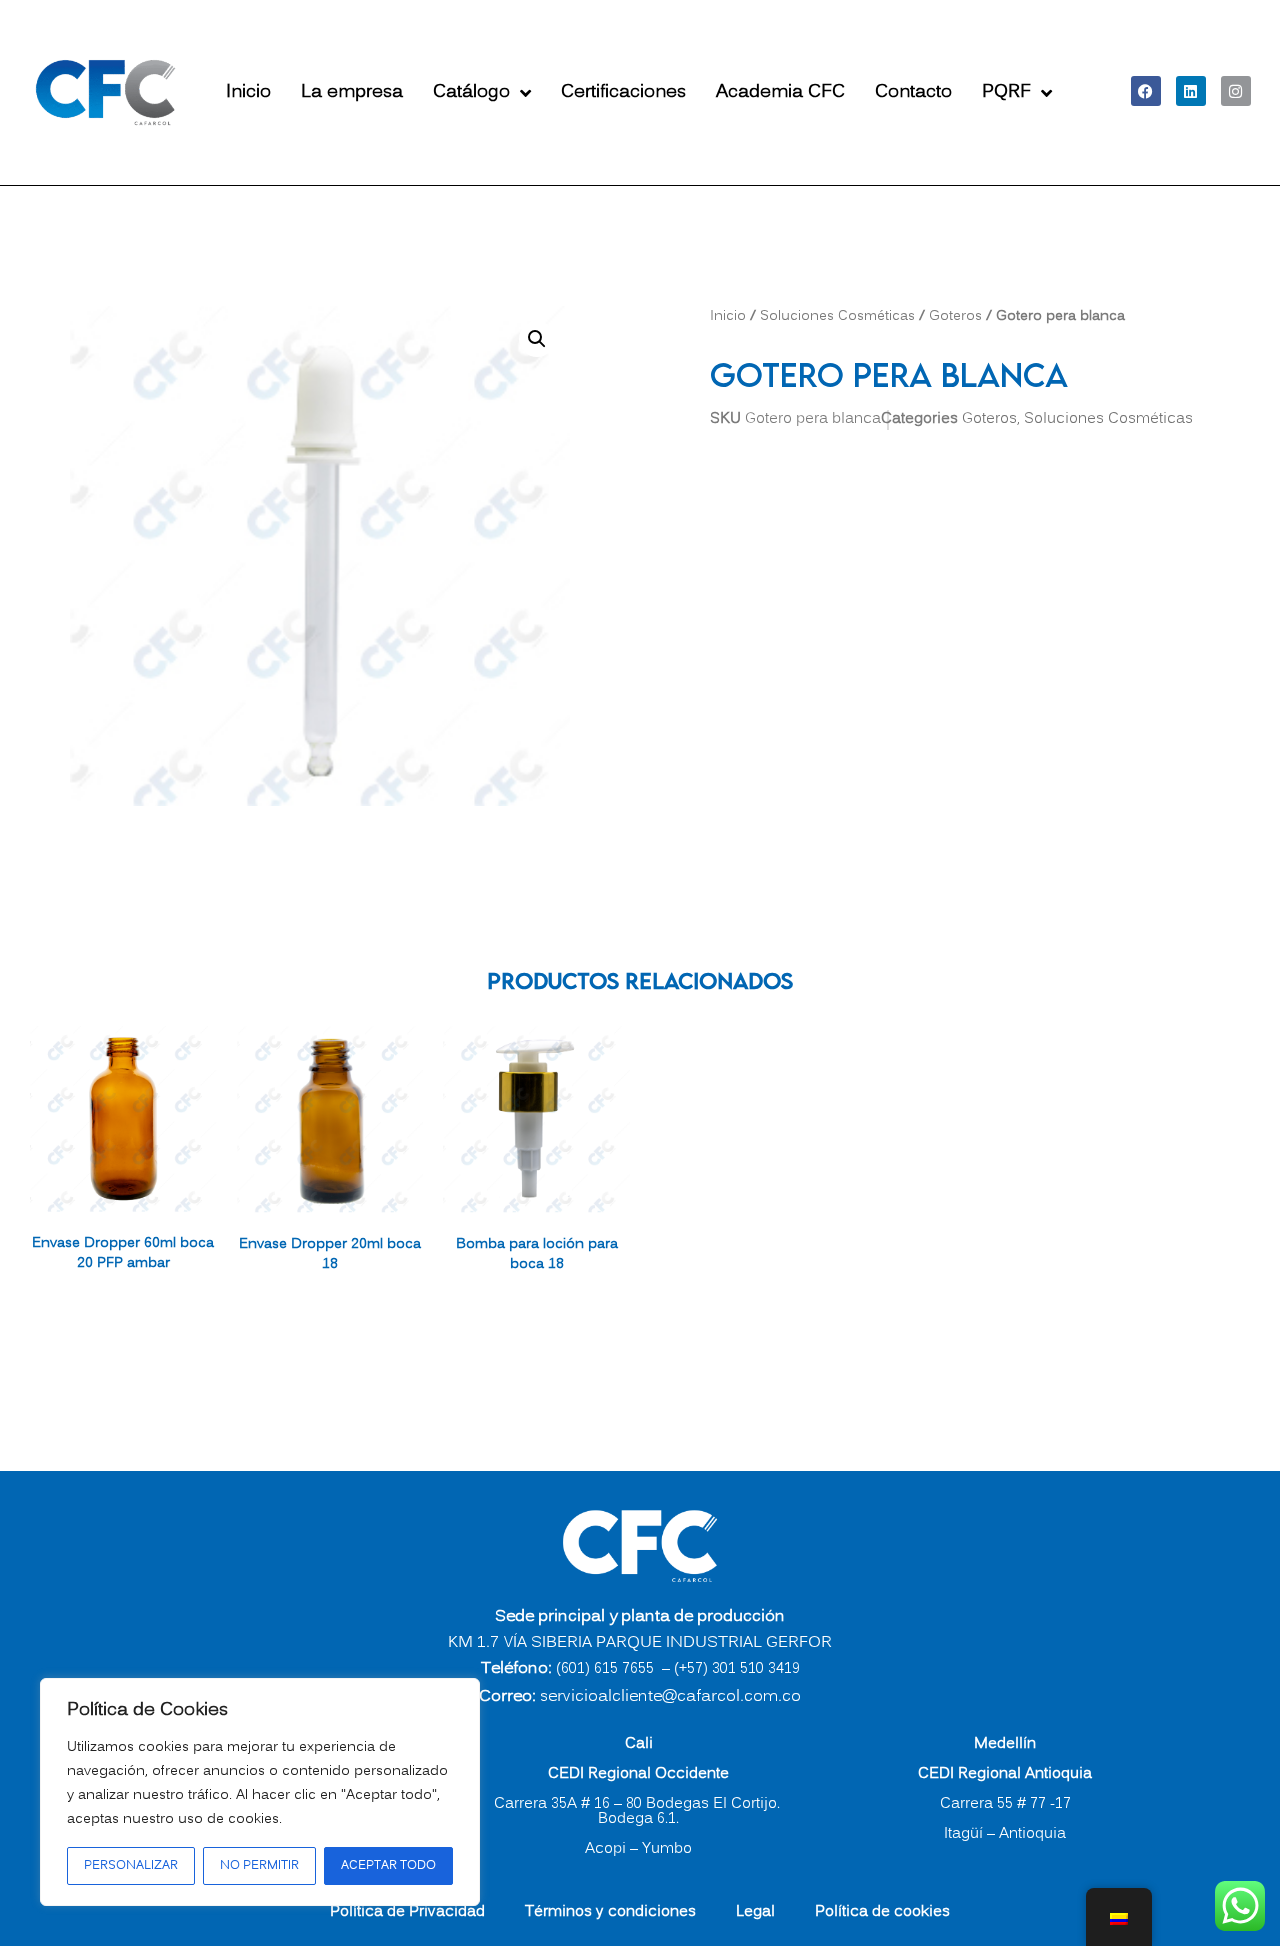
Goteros (955, 316)
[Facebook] (1146, 91)
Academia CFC (780, 93)
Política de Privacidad (407, 1912)
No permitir (259, 1865)
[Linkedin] (1191, 91)
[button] (537, 339)
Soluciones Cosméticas (837, 316)
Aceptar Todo (388, 1865)
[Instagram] (1236, 91)
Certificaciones (623, 93)
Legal (755, 1912)
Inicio (248, 93)
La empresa (352, 93)
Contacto (913, 93)
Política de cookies (882, 1912)
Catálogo (471, 93)
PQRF (1006, 93)
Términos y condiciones (610, 1912)
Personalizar (131, 1865)
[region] (260, 1792)
